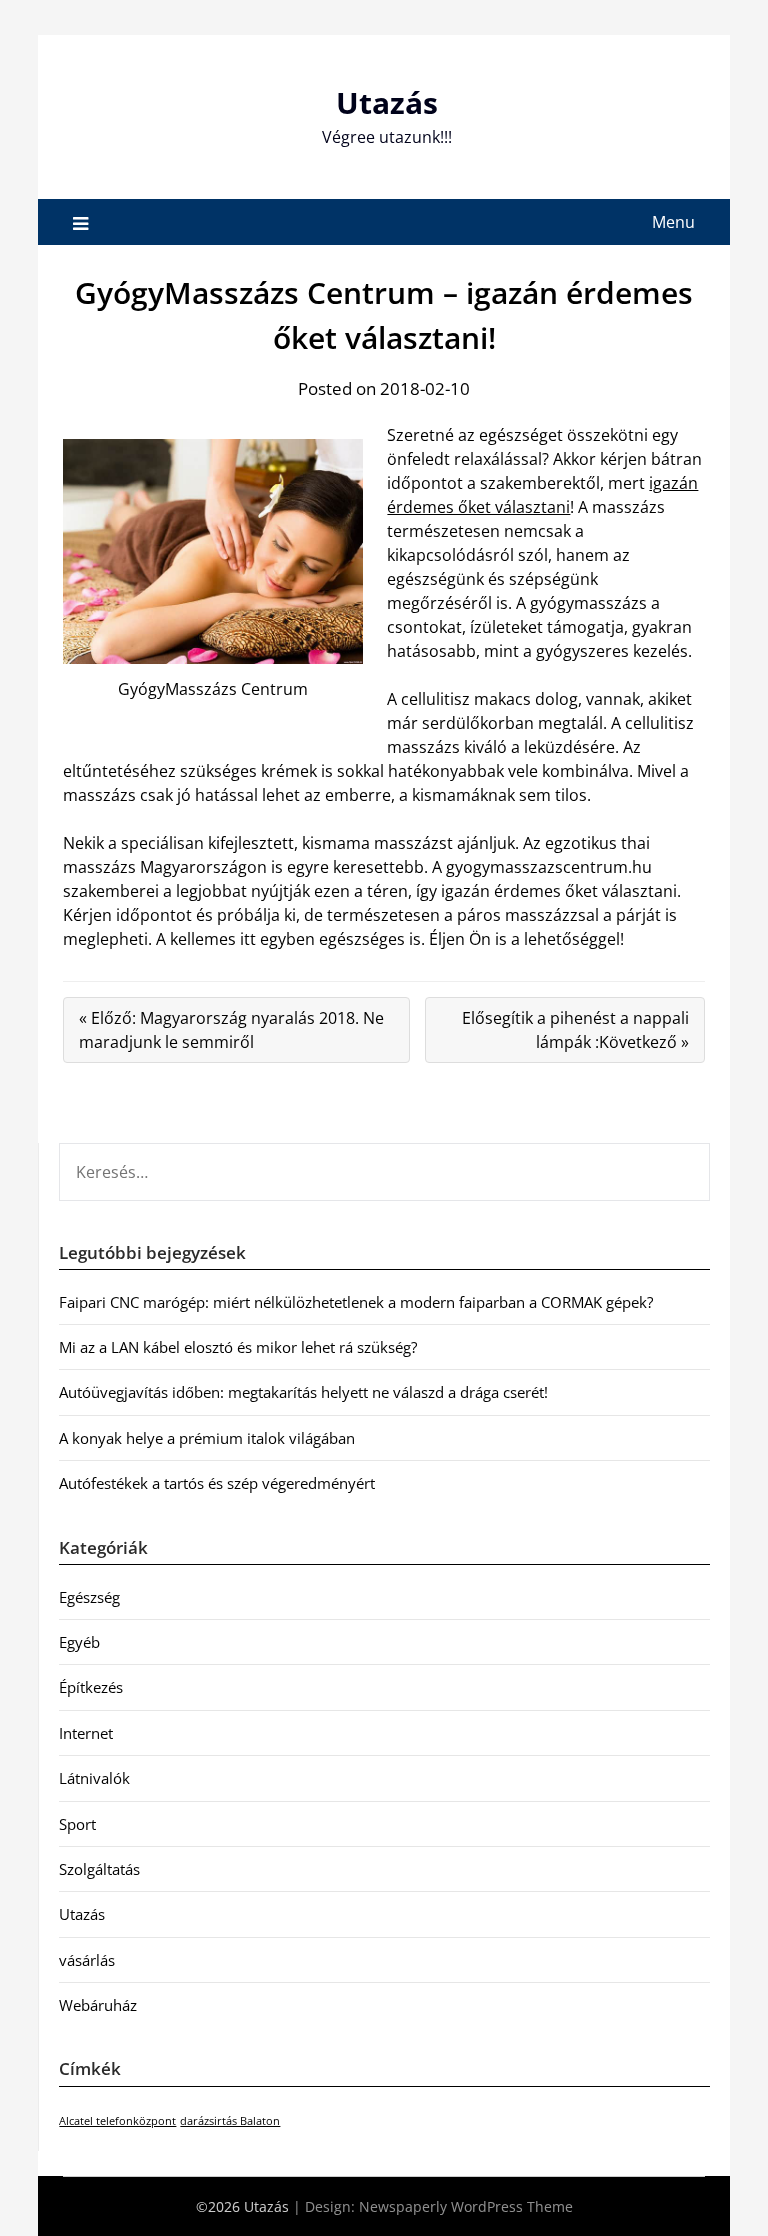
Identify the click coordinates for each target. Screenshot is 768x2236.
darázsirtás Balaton (230, 2121)
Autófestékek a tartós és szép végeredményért (217, 1483)
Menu (673, 222)
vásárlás (87, 1960)
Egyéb (79, 1642)
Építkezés (91, 1687)
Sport (77, 1824)
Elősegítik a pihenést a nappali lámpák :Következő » (575, 1030)
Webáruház (98, 2005)
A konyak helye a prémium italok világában (207, 1438)
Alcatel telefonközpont (117, 2121)
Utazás (387, 102)
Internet (86, 1733)
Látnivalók (94, 1778)
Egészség (89, 1597)
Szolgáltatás (99, 1869)
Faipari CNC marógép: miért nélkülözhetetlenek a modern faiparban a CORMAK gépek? (356, 1302)
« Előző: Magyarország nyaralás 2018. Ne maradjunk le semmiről (231, 1030)
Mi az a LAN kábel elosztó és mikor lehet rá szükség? (238, 1347)
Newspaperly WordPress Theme (466, 2206)
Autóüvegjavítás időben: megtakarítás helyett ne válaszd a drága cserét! (303, 1392)
